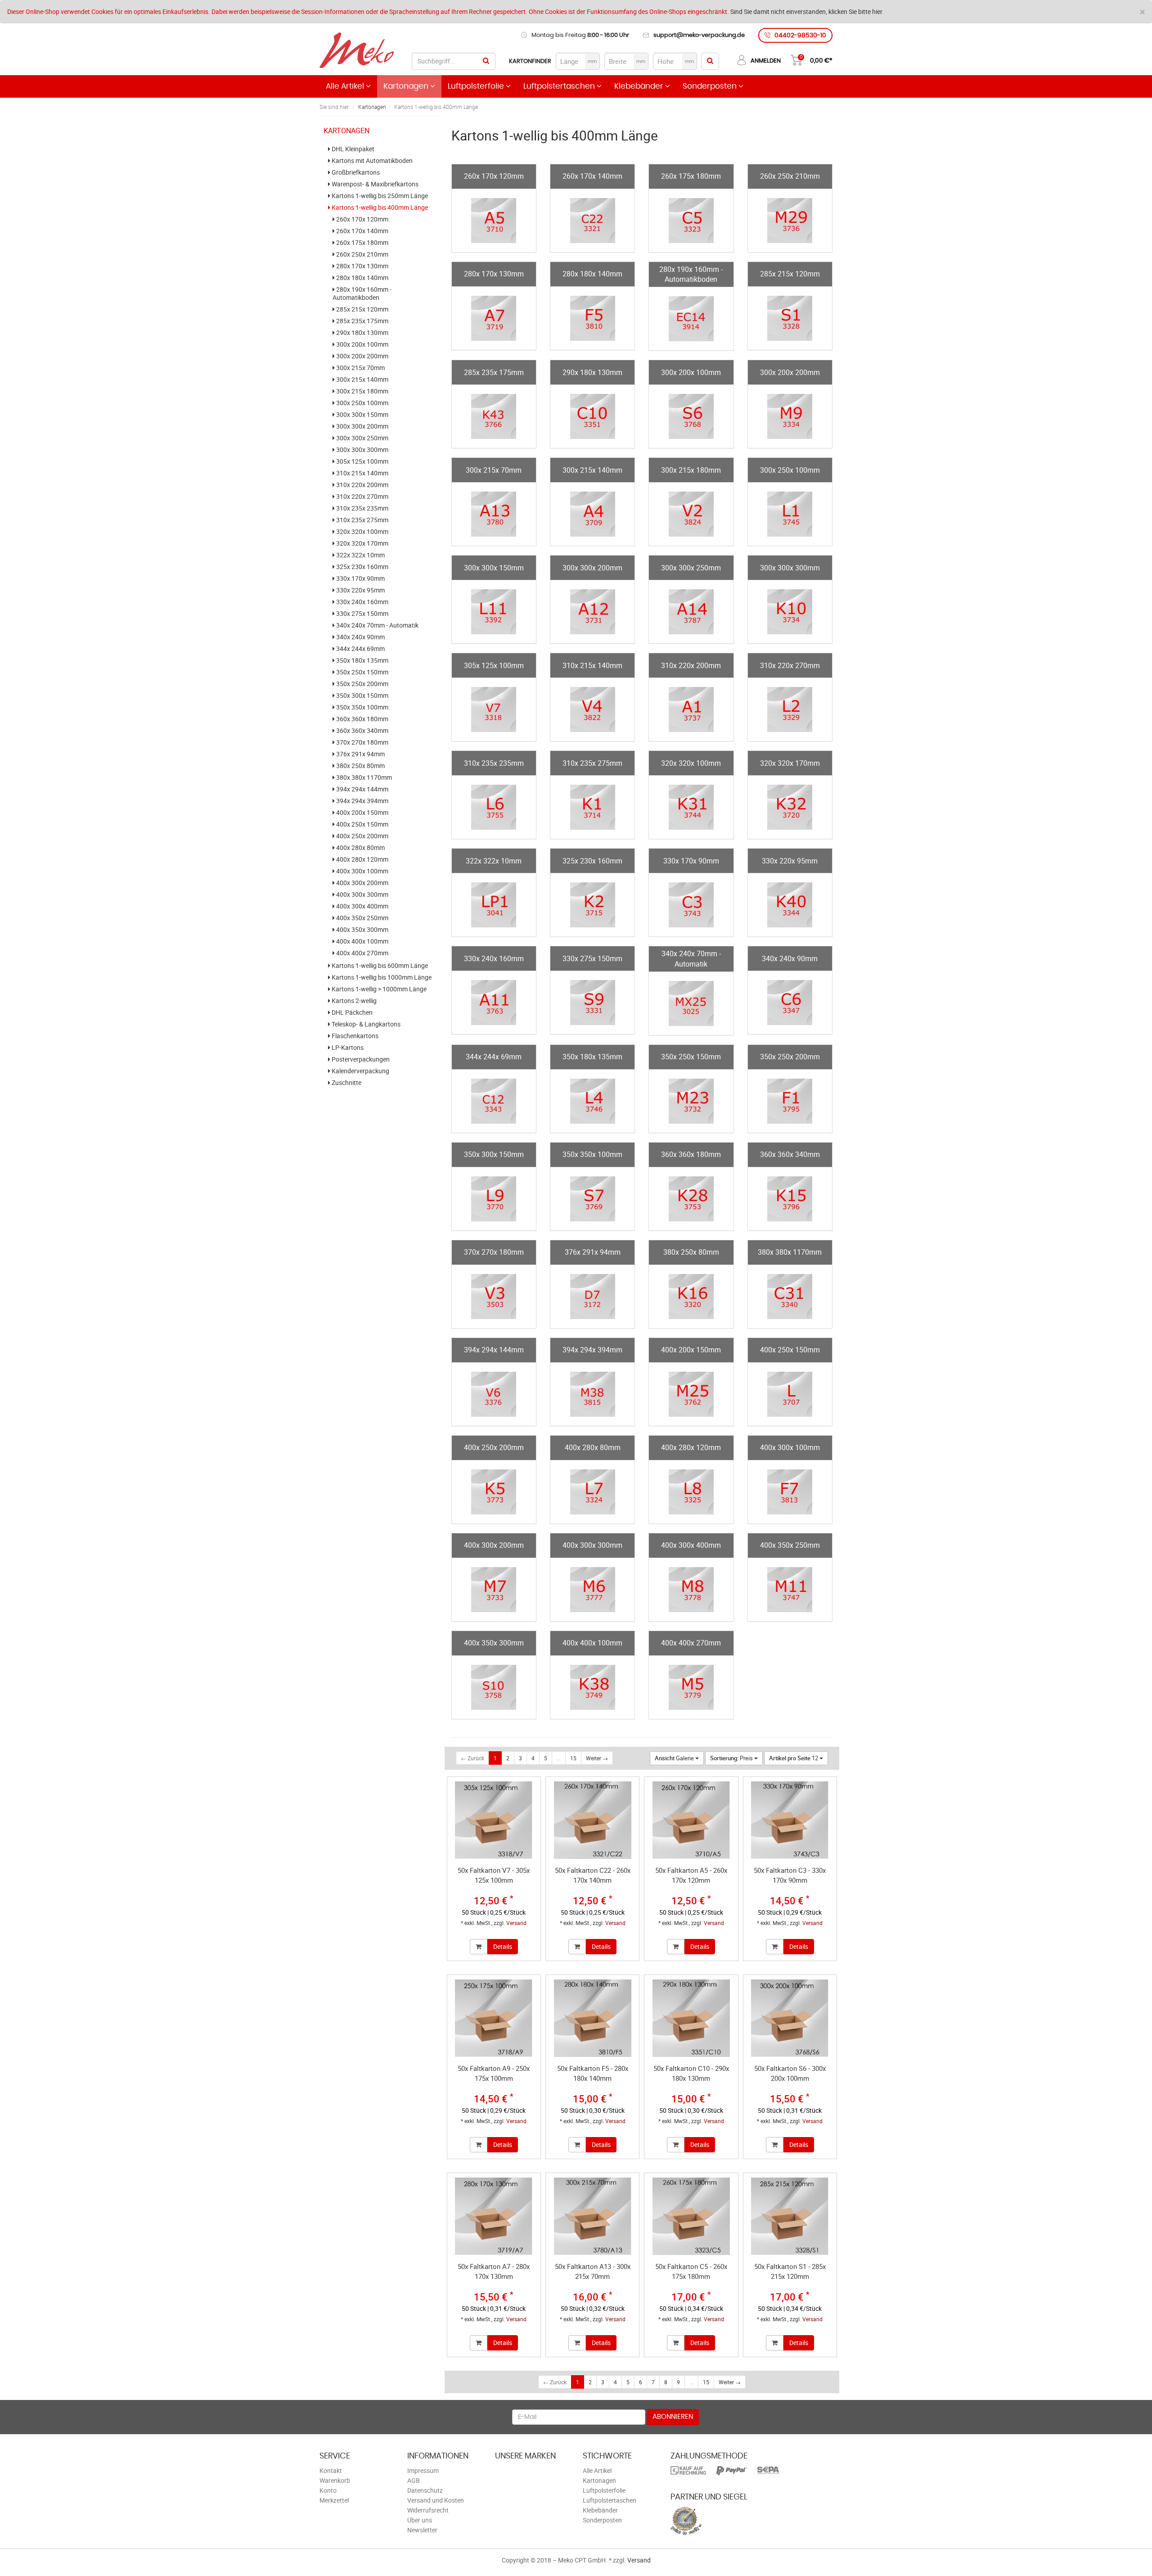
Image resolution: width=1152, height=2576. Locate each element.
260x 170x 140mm (362, 231)
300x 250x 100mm (362, 403)
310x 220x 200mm (362, 485)
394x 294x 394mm (362, 801)
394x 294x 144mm (362, 789)
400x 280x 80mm (360, 848)
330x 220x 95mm (360, 590)
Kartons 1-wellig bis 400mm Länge (379, 208)
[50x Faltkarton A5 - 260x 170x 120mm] (691, 1820)
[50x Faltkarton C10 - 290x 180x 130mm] (691, 2018)
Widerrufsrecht (428, 2510)
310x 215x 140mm (362, 473)
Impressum (423, 2470)
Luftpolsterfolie (477, 86)
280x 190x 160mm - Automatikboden (362, 294)
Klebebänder (640, 86)
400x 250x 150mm (362, 824)
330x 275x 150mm (362, 614)
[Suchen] (486, 61)
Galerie (675, 1758)
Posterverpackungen (360, 1059)
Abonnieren (673, 2417)
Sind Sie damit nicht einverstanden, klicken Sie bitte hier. (807, 11)
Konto (328, 2490)
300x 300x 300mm (362, 450)
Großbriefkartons (355, 172)
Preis (732, 1758)
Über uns (420, 2520)
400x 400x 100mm (362, 941)
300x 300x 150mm (362, 415)
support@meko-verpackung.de (699, 35)
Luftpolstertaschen (560, 86)
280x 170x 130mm (362, 266)
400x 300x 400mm (362, 906)
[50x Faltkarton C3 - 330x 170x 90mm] (790, 1820)
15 (573, 1758)
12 (794, 1758)
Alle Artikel (346, 86)
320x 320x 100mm (362, 532)
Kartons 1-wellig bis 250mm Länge (379, 196)
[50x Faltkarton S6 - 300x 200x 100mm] (790, 2018)
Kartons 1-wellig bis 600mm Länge (379, 966)
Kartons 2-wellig (353, 1001)
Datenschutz (425, 2490)
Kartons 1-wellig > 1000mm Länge (378, 989)
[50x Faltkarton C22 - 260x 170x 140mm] (592, 1820)
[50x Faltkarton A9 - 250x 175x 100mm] (494, 2018)
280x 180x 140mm (362, 278)
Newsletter (422, 2530)
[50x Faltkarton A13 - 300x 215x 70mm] (592, 2216)
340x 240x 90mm (360, 637)
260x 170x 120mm (362, 219)
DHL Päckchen (351, 1012)
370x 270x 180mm (362, 742)
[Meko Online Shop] (357, 51)
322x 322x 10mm (360, 555)
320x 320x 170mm (362, 543)
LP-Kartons (347, 1048)
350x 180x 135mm (362, 660)
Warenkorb (335, 2480)
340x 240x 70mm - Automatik (377, 625)
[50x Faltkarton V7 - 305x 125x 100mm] (494, 1820)
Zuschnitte (346, 1083)
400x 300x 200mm (362, 883)
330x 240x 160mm (362, 602)
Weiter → (597, 1758)
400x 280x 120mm (362, 859)
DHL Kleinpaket (352, 149)
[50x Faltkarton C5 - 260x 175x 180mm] (691, 2216)
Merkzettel (334, 2500)
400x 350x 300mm (362, 930)
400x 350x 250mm (362, 918)
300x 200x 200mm (362, 356)
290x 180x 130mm (362, 333)
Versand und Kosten (436, 2500)
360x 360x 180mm (362, 719)
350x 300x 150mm (362, 696)
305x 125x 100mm (362, 461)
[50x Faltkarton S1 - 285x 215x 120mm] (790, 2216)
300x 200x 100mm (362, 344)
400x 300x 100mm (362, 871)
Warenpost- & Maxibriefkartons (374, 184)
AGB (414, 2480)
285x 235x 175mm (362, 321)
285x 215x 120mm (362, 309)
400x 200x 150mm (362, 813)
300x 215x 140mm (362, 380)
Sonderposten (711, 86)
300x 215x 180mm (362, 391)
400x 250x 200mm (362, 836)
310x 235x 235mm (362, 508)
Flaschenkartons (354, 1036)
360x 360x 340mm (362, 731)
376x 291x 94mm (360, 754)
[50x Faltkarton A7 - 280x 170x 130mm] (494, 2216)
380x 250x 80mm (360, 766)
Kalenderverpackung (360, 1071)
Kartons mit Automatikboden (371, 161)
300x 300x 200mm (362, 426)
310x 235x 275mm (362, 520)
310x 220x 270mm (362, 497)
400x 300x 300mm (362, 895)
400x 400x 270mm (362, 953)
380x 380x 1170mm (363, 777)
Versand (516, 1923)
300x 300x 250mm (362, 438)
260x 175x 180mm (362, 243)
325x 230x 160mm (362, 567)
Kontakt (331, 2470)
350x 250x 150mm (362, 672)
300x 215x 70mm (360, 368)
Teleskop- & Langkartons (365, 1024)
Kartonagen (407, 86)
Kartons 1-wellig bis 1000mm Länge (381, 977)
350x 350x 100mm (362, 707)
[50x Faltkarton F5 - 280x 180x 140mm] (592, 2018)
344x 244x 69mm (360, 649)
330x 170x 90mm (360, 578)
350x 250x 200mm (362, 684)
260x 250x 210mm (362, 254)
